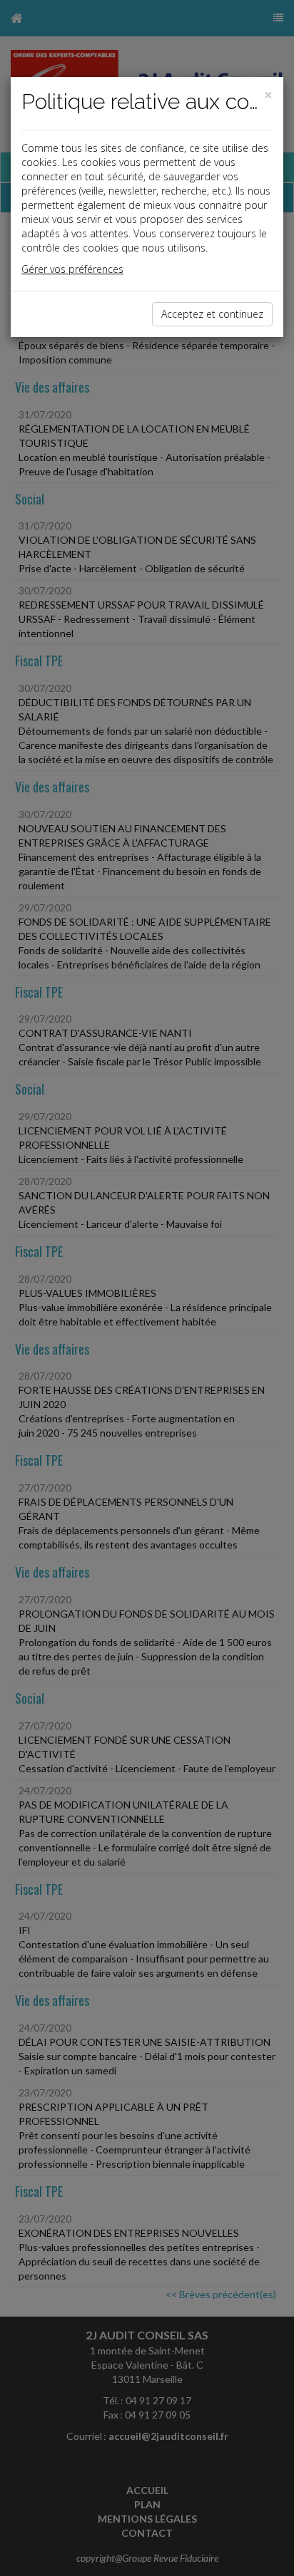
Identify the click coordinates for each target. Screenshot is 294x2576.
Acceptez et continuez (212, 314)
